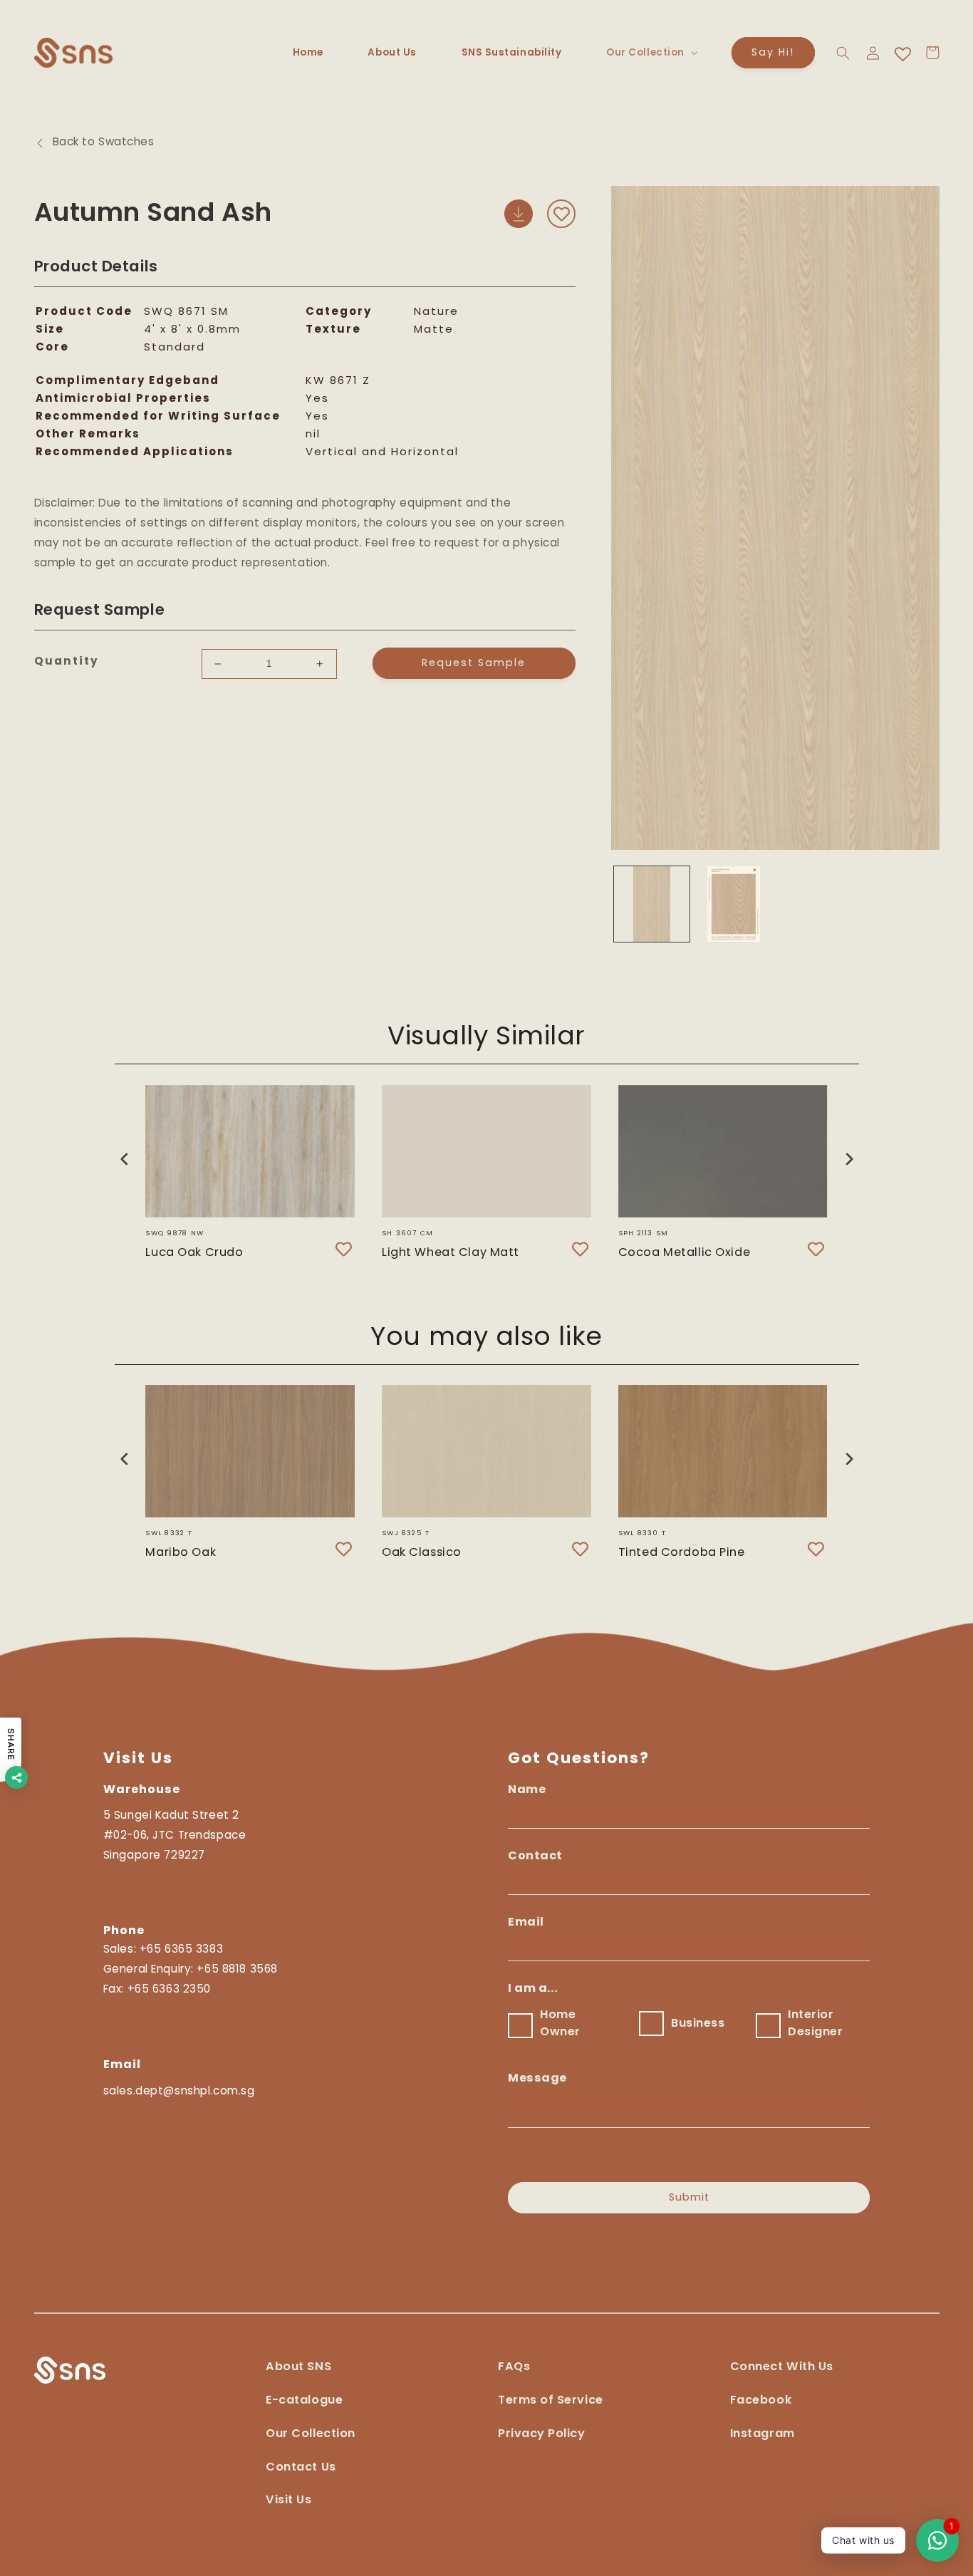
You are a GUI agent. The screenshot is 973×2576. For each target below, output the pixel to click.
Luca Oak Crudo (194, 1252)
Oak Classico (422, 1552)
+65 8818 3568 (237, 1969)
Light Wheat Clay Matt (451, 1252)
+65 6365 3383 (181, 1949)
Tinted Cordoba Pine (682, 1552)
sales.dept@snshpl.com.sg (179, 2091)
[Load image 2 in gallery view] (733, 904)
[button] (651, 53)
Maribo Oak (181, 1552)
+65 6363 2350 (169, 1989)
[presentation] (125, 1159)
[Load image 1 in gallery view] (651, 904)
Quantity (67, 661)
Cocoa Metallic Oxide (684, 1252)
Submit (689, 2197)
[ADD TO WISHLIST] (561, 214)
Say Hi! (773, 52)
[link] (782, 2374)
